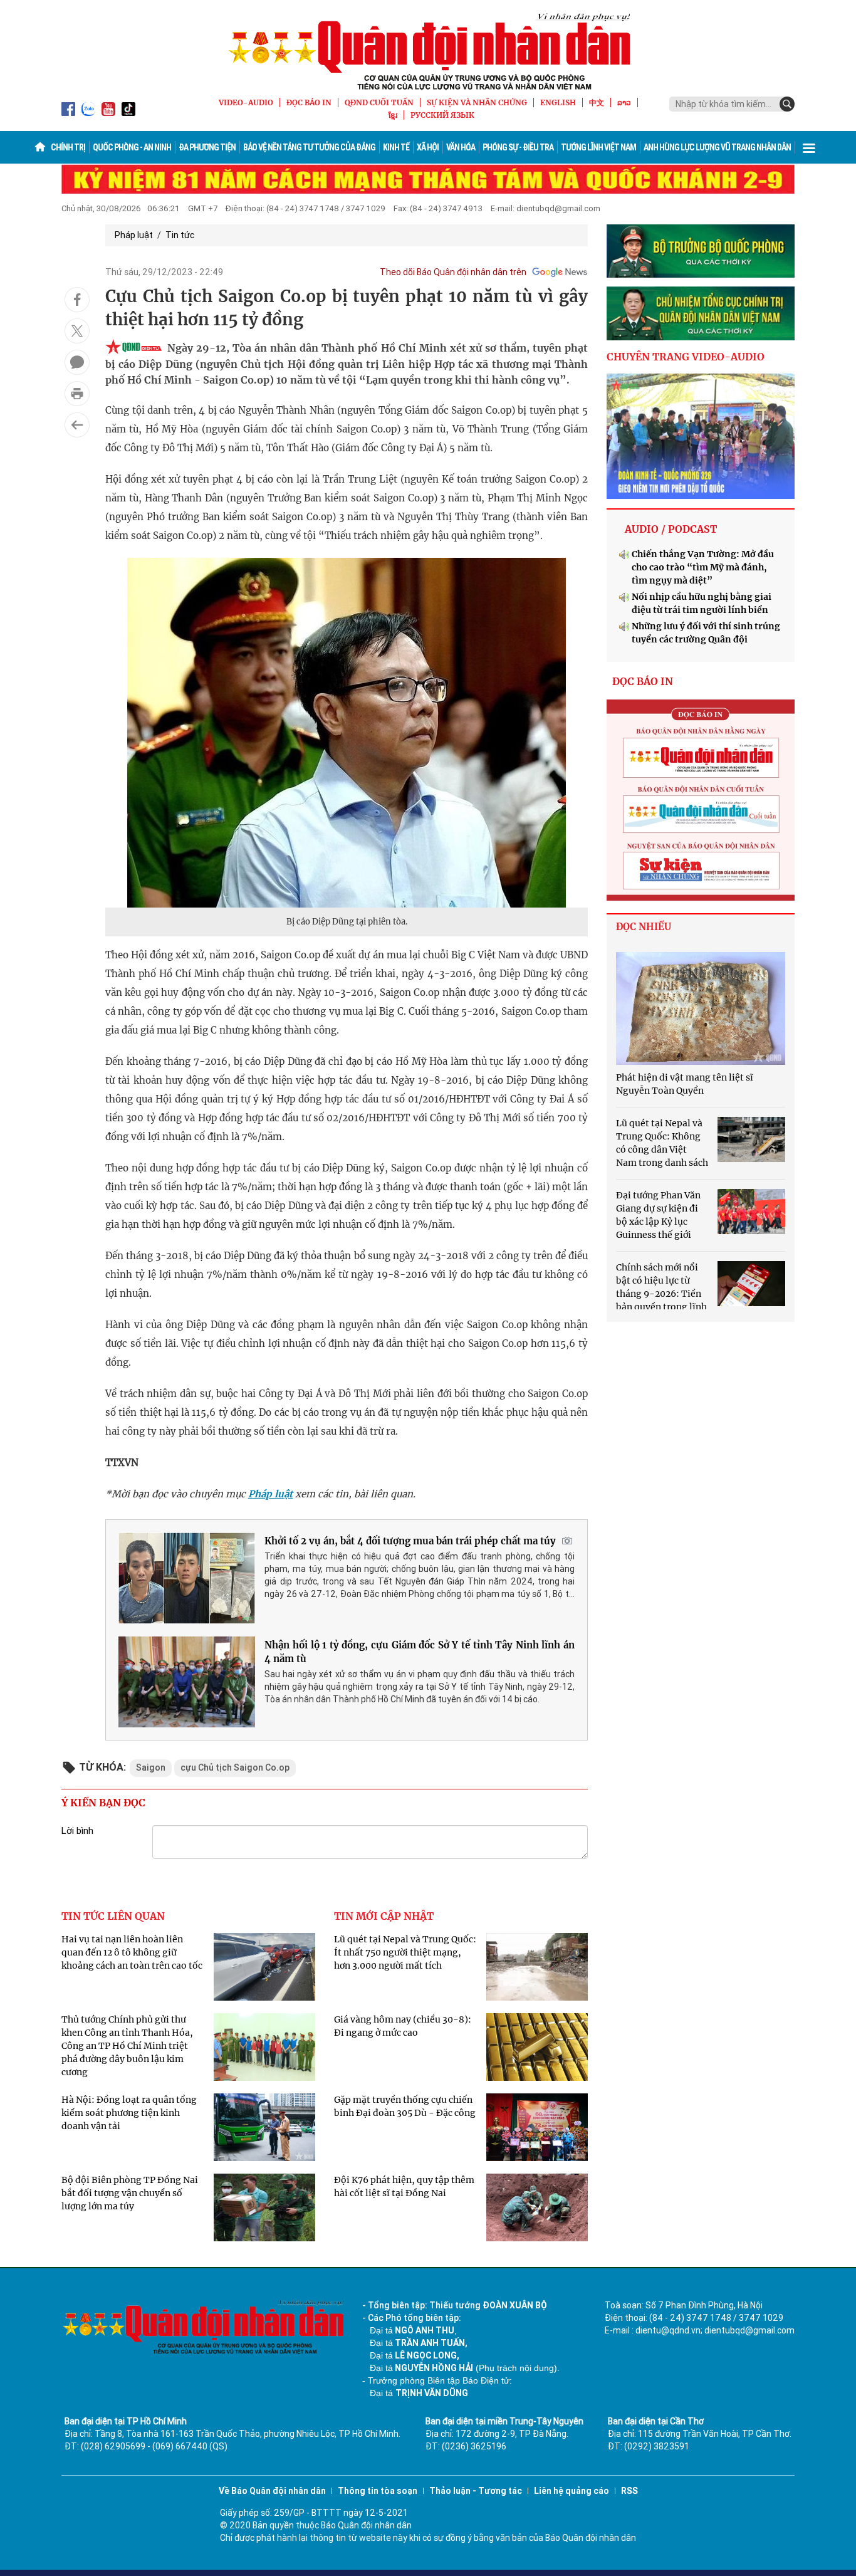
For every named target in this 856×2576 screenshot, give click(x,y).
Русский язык (442, 115)
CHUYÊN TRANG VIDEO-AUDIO (686, 357)
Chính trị (68, 147)
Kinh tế (396, 147)
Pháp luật (134, 235)
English (558, 102)
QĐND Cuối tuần (379, 102)
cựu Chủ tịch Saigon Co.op (235, 1767)
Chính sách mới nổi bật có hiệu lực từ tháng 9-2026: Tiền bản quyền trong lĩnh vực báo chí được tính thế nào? (681, 1294)
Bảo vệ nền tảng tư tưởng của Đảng (309, 147)
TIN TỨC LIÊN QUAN (113, 1916)
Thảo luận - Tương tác (476, 2491)
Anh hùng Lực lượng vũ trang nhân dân (717, 147)
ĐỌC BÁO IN (309, 102)
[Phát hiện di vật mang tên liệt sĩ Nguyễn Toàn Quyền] (701, 1008)
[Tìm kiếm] (787, 104)
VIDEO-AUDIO (246, 102)
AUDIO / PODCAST (671, 529)
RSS (629, 2491)
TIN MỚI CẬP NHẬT (384, 1916)
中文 (597, 102)
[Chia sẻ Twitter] (77, 331)
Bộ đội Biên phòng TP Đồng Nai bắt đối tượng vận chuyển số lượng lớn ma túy (130, 2193)
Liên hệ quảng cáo (572, 2491)
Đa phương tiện (207, 147)
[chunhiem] (701, 313)
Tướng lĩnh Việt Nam (598, 147)
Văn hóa (461, 147)
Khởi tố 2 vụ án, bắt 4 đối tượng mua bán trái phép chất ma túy (410, 1541)
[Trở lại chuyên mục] (77, 425)
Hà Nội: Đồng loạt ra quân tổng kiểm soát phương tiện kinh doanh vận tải (129, 2113)
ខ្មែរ (393, 115)
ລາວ (624, 102)
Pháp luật (270, 1494)
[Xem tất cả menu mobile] (809, 147)
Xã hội (428, 147)
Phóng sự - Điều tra (518, 147)
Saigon (151, 1767)
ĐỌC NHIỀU (644, 927)
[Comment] (77, 362)
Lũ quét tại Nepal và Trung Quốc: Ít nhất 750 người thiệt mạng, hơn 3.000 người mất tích (405, 1952)
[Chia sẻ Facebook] (77, 300)
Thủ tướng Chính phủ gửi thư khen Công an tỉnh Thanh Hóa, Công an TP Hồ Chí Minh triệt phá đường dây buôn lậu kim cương (127, 2046)
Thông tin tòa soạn (378, 2491)
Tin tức (180, 235)
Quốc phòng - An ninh (132, 147)
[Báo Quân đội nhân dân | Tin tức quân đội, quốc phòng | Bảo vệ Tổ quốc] (428, 51)
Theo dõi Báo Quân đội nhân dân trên (453, 272)
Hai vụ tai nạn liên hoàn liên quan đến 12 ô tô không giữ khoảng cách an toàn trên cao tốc (132, 1952)
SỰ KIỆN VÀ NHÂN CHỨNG (477, 102)
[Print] (77, 394)
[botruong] (701, 251)
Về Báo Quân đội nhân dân (272, 2491)
